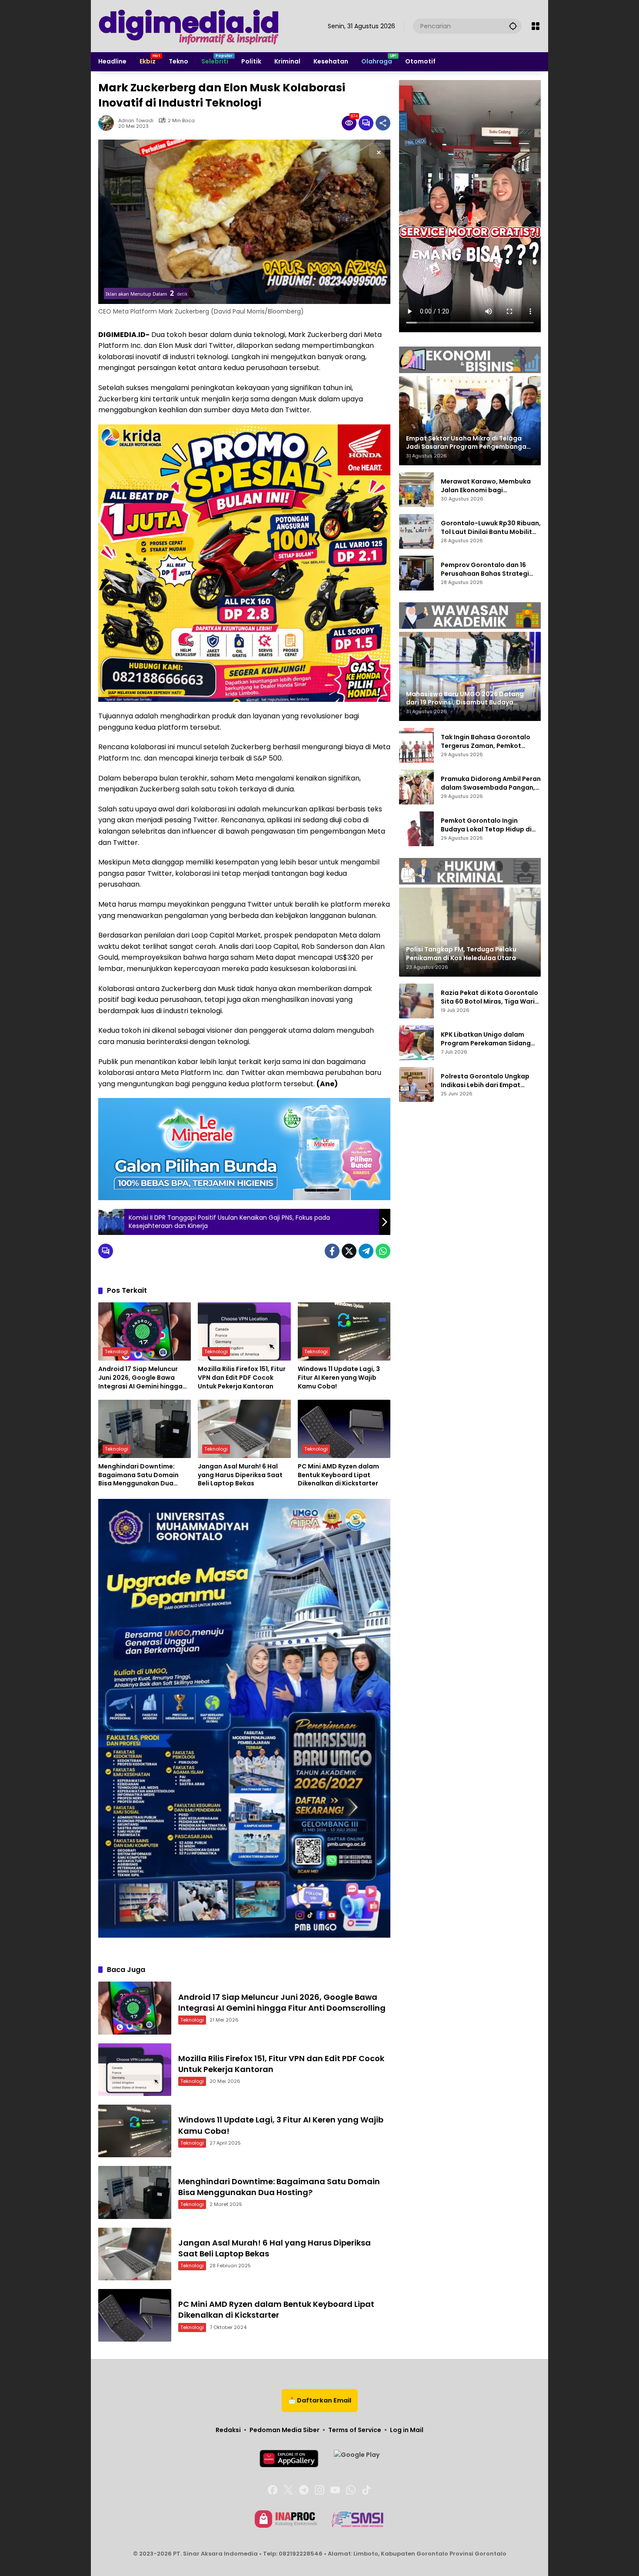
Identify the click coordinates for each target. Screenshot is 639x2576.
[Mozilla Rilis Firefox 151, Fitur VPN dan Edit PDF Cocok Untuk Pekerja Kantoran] (244, 1331)
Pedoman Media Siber (285, 2430)
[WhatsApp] (383, 1251)
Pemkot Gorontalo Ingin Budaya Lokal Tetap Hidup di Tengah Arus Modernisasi (486, 825)
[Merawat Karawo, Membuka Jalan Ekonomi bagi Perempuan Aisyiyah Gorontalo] (416, 490)
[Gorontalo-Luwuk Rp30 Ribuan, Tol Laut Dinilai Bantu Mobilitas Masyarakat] (416, 531)
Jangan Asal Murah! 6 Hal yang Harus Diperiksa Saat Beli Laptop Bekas (240, 1475)
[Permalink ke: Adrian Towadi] (108, 123)
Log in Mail (407, 2430)
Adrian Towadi (136, 121)
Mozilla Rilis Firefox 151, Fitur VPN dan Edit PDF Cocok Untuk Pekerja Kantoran (242, 1378)
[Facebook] (332, 1251)
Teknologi (116, 1351)
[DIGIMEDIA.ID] (190, 26)
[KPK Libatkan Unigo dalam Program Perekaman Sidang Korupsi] (416, 1043)
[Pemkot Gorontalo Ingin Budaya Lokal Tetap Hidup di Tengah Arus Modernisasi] (416, 829)
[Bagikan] (383, 123)
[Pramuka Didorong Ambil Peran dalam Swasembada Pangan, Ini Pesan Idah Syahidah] (416, 787)
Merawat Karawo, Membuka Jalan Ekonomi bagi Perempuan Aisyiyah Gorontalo (491, 486)
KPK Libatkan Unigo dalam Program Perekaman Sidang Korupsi (486, 1039)
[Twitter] (349, 1251)
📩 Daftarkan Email (320, 2400)
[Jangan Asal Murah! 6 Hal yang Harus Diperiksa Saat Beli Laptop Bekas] (244, 1429)
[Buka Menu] (536, 26)
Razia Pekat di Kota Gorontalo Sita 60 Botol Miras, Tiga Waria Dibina (490, 997)
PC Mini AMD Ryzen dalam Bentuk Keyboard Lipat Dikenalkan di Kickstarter (338, 1475)
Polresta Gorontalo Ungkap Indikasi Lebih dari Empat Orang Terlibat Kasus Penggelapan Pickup (485, 1081)
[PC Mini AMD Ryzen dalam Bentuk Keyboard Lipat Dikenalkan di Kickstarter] (344, 1429)
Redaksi (228, 2430)
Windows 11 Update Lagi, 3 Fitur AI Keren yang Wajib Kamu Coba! (339, 1378)
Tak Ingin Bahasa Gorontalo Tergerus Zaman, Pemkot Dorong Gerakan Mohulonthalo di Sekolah (491, 742)
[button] (513, 26)
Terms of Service (355, 2430)
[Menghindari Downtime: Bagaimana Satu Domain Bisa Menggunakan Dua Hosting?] (145, 1429)
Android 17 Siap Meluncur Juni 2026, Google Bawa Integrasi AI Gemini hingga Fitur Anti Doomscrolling (140, 1378)
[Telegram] (366, 1251)
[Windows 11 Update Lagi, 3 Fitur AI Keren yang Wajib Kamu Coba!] (344, 1331)
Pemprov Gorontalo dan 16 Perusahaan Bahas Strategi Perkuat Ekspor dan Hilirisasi (486, 569)
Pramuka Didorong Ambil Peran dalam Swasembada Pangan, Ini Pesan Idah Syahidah (491, 783)
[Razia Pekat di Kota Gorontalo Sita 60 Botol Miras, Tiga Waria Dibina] (416, 1001)
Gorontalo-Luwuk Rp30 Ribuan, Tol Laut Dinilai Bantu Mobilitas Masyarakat (491, 528)
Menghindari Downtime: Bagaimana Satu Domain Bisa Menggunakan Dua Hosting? (138, 1475)
